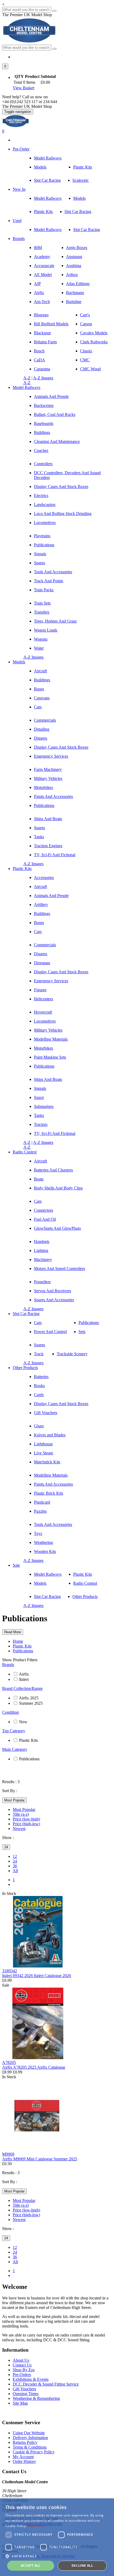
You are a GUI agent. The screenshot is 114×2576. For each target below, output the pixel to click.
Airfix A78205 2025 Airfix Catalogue (34, 2067)
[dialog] (57, 2537)
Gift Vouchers (46, 1413)
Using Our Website (29, 2433)
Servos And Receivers (52, 1291)
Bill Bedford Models (51, 324)
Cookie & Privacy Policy (34, 2452)
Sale (16, 1565)
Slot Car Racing (47, 180)
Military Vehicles (48, 778)
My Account (23, 2457)
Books (39, 1386)
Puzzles (40, 1511)
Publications (44, 545)
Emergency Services (51, 756)
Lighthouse (43, 1444)
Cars (38, 707)
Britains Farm (45, 342)
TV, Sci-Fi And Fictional (55, 855)
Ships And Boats (48, 819)
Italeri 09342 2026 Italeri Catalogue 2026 (37, 1976)
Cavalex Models (94, 333)
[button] (5, 66)
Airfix (39, 293)
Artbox (72, 275)
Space (39, 1097)
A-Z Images (43, 378)
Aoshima (74, 266)
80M (38, 248)
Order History (24, 2461)
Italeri (24, 1679)
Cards (39, 1395)
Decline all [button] (82, 2566)
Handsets (42, 1242)
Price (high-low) (26, 1824)
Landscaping (45, 505)
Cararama (42, 369)
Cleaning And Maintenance (57, 441)
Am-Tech (42, 302)
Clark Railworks (94, 342)
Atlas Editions (78, 284)
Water (39, 648)
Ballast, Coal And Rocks (55, 414)
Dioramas (42, 963)
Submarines (44, 1106)
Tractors (41, 1124)
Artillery (41, 905)
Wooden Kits (45, 1551)
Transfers (42, 612)
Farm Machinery (48, 769)
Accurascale (44, 266)
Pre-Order (21, 149)
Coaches (41, 450)
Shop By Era (24, 2370)
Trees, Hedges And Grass (55, 621)
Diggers (41, 738)
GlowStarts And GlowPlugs (57, 1228)
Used (17, 221)
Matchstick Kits (47, 1462)
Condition (10, 1712)
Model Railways (48, 158)
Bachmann (75, 293)
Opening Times (26, 2394)
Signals (40, 554)
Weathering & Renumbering (36, 2398)
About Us (21, 2360)
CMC (85, 360)
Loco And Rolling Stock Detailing (63, 514)
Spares (40, 563)
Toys (38, 1533)
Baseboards (44, 423)
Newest (19, 1829)
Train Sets (42, 603)
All (15, 1871)
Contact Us (22, 2365)
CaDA (40, 360)
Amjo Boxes (77, 248)
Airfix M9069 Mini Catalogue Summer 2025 (40, 2159)
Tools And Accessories (53, 572)
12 (15, 1856)
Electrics (41, 496)
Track (39, 1354)
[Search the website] (54, 49)
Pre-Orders (22, 2375)
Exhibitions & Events (31, 2379)
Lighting (41, 1251)
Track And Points (49, 581)
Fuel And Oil (45, 1219)
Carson (86, 324)
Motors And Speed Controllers (60, 1269)
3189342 (10, 1971)
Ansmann (74, 257)
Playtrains (42, 536)
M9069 (8, 2154)
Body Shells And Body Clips (58, 1188)
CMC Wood (90, 369)
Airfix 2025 (29, 1698)
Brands (19, 239)
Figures (40, 990)
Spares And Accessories (54, 1300)
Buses (39, 689)
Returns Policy (25, 2442)
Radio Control (25, 1152)
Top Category (14, 1731)
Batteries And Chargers (53, 1170)
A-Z (27, 378)
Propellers (42, 1282)
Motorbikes (43, 787)
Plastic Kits (83, 167)
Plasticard (42, 1502)
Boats (39, 1179)
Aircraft (40, 671)
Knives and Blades (50, 1435)
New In (19, 189)
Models (40, 167)
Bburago (41, 315)
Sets (82, 1332)
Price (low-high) (26, 1819)
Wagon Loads (46, 630)
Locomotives (45, 523)
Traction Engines (48, 846)
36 (15, 1866)
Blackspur (42, 333)
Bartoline (74, 302)
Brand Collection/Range (22, 1688)
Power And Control (50, 1332)
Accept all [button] (31, 2566)
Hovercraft (43, 1012)
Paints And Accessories (53, 796)
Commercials (45, 720)
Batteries (41, 1377)
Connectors (43, 1210)
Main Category (15, 1749)
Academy (42, 257)
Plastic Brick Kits (49, 1493)
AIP (37, 284)
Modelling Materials (51, 1039)
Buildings (42, 432)
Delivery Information (30, 2438)
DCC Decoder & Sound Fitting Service (46, 2384)
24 (6, 1847)
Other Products (25, 1368)
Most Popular (14, 1800)
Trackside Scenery (72, 1354)
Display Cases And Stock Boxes (61, 487)
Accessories (44, 878)
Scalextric (81, 180)
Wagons (41, 639)
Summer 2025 (31, 1703)
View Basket (23, 88)
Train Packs (44, 590)
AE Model (43, 275)
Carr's (85, 315)
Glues (39, 1426)
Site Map (20, 2403)
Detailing (42, 729)
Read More (13, 1632)
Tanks (39, 837)
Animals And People (51, 396)
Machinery (43, 1260)
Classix (86, 351)
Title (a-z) (21, 1814)
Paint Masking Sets (50, 1057)
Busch (39, 351)
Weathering (43, 1542)
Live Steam (43, 1453)
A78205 (9, 2062)
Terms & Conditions (30, 2447)
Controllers (43, 464)
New (23, 1722)
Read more (36, 2526)
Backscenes (44, 405)
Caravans (42, 698)
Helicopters (43, 999)
